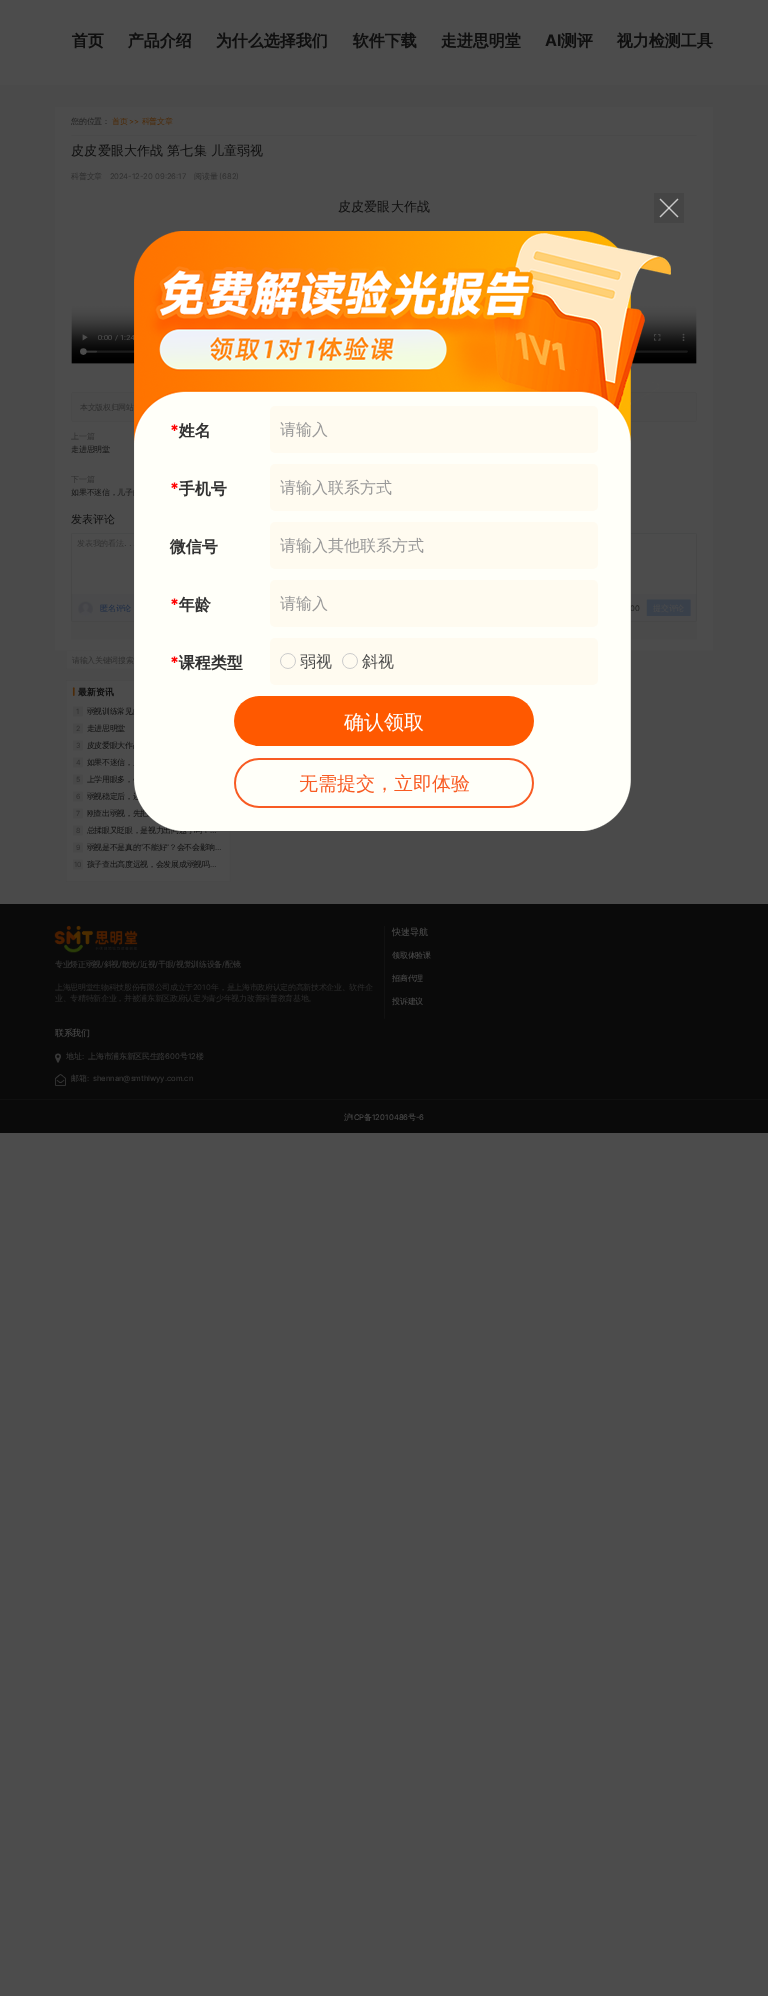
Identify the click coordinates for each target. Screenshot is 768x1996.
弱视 (316, 661)
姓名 (195, 430)
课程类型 (211, 662)
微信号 (194, 546)
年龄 (195, 604)
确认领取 (384, 722)
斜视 (378, 661)
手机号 (203, 488)
